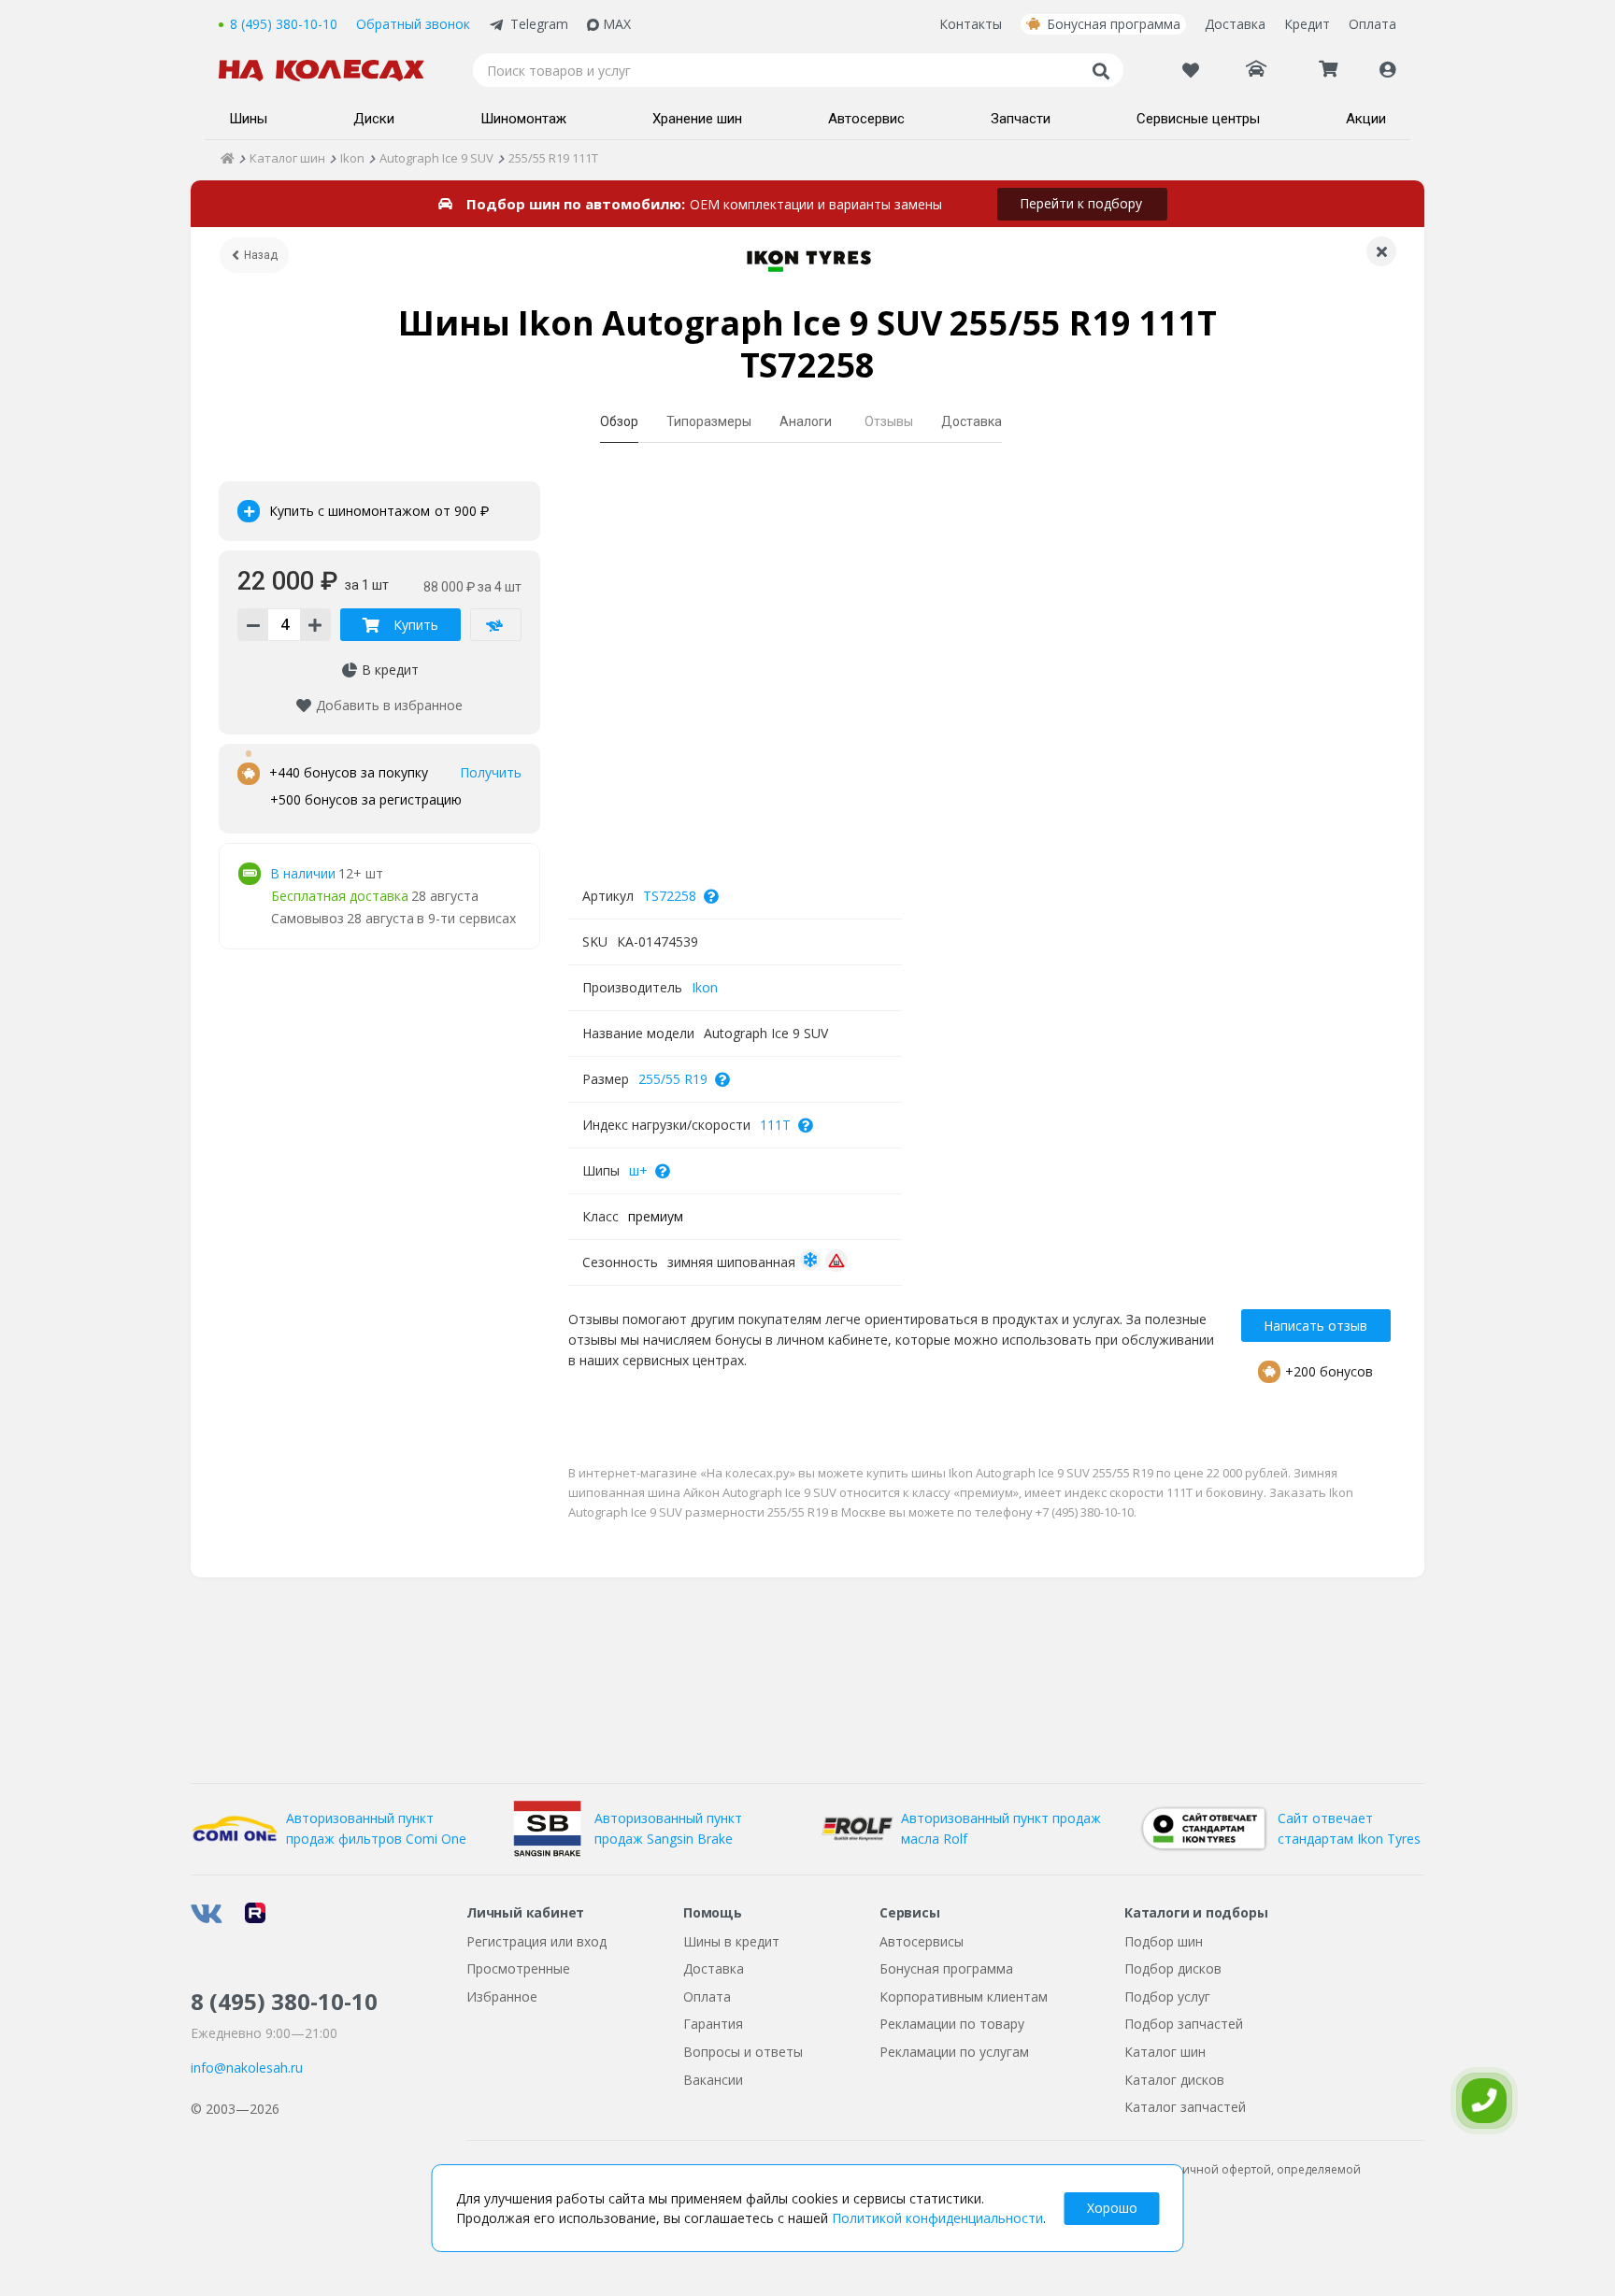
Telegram (539, 24)
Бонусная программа (1114, 24)
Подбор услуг (1167, 1997)
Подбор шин (1164, 1941)
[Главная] (228, 158)
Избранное (502, 1997)
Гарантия (713, 2024)
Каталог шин (1165, 2052)
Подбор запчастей (1184, 2024)
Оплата (1372, 24)
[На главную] (331, 71)
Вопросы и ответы (743, 2052)
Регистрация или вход (536, 1941)
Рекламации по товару (952, 2024)
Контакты (971, 24)
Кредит (1307, 24)
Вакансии (713, 2080)
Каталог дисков (1174, 2080)
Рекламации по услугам (954, 2052)
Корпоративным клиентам (964, 1997)
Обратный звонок (413, 24)
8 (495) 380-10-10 (284, 24)
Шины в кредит (731, 1941)
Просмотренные (518, 1968)
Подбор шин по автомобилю (574, 204)
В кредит (390, 670)
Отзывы (889, 421)
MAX (617, 24)
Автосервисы (922, 1941)
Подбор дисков (1173, 1968)
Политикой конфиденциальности (937, 2218)
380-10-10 (284, 2001)
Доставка (1235, 24)
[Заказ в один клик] (496, 625)
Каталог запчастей (1185, 2107)
